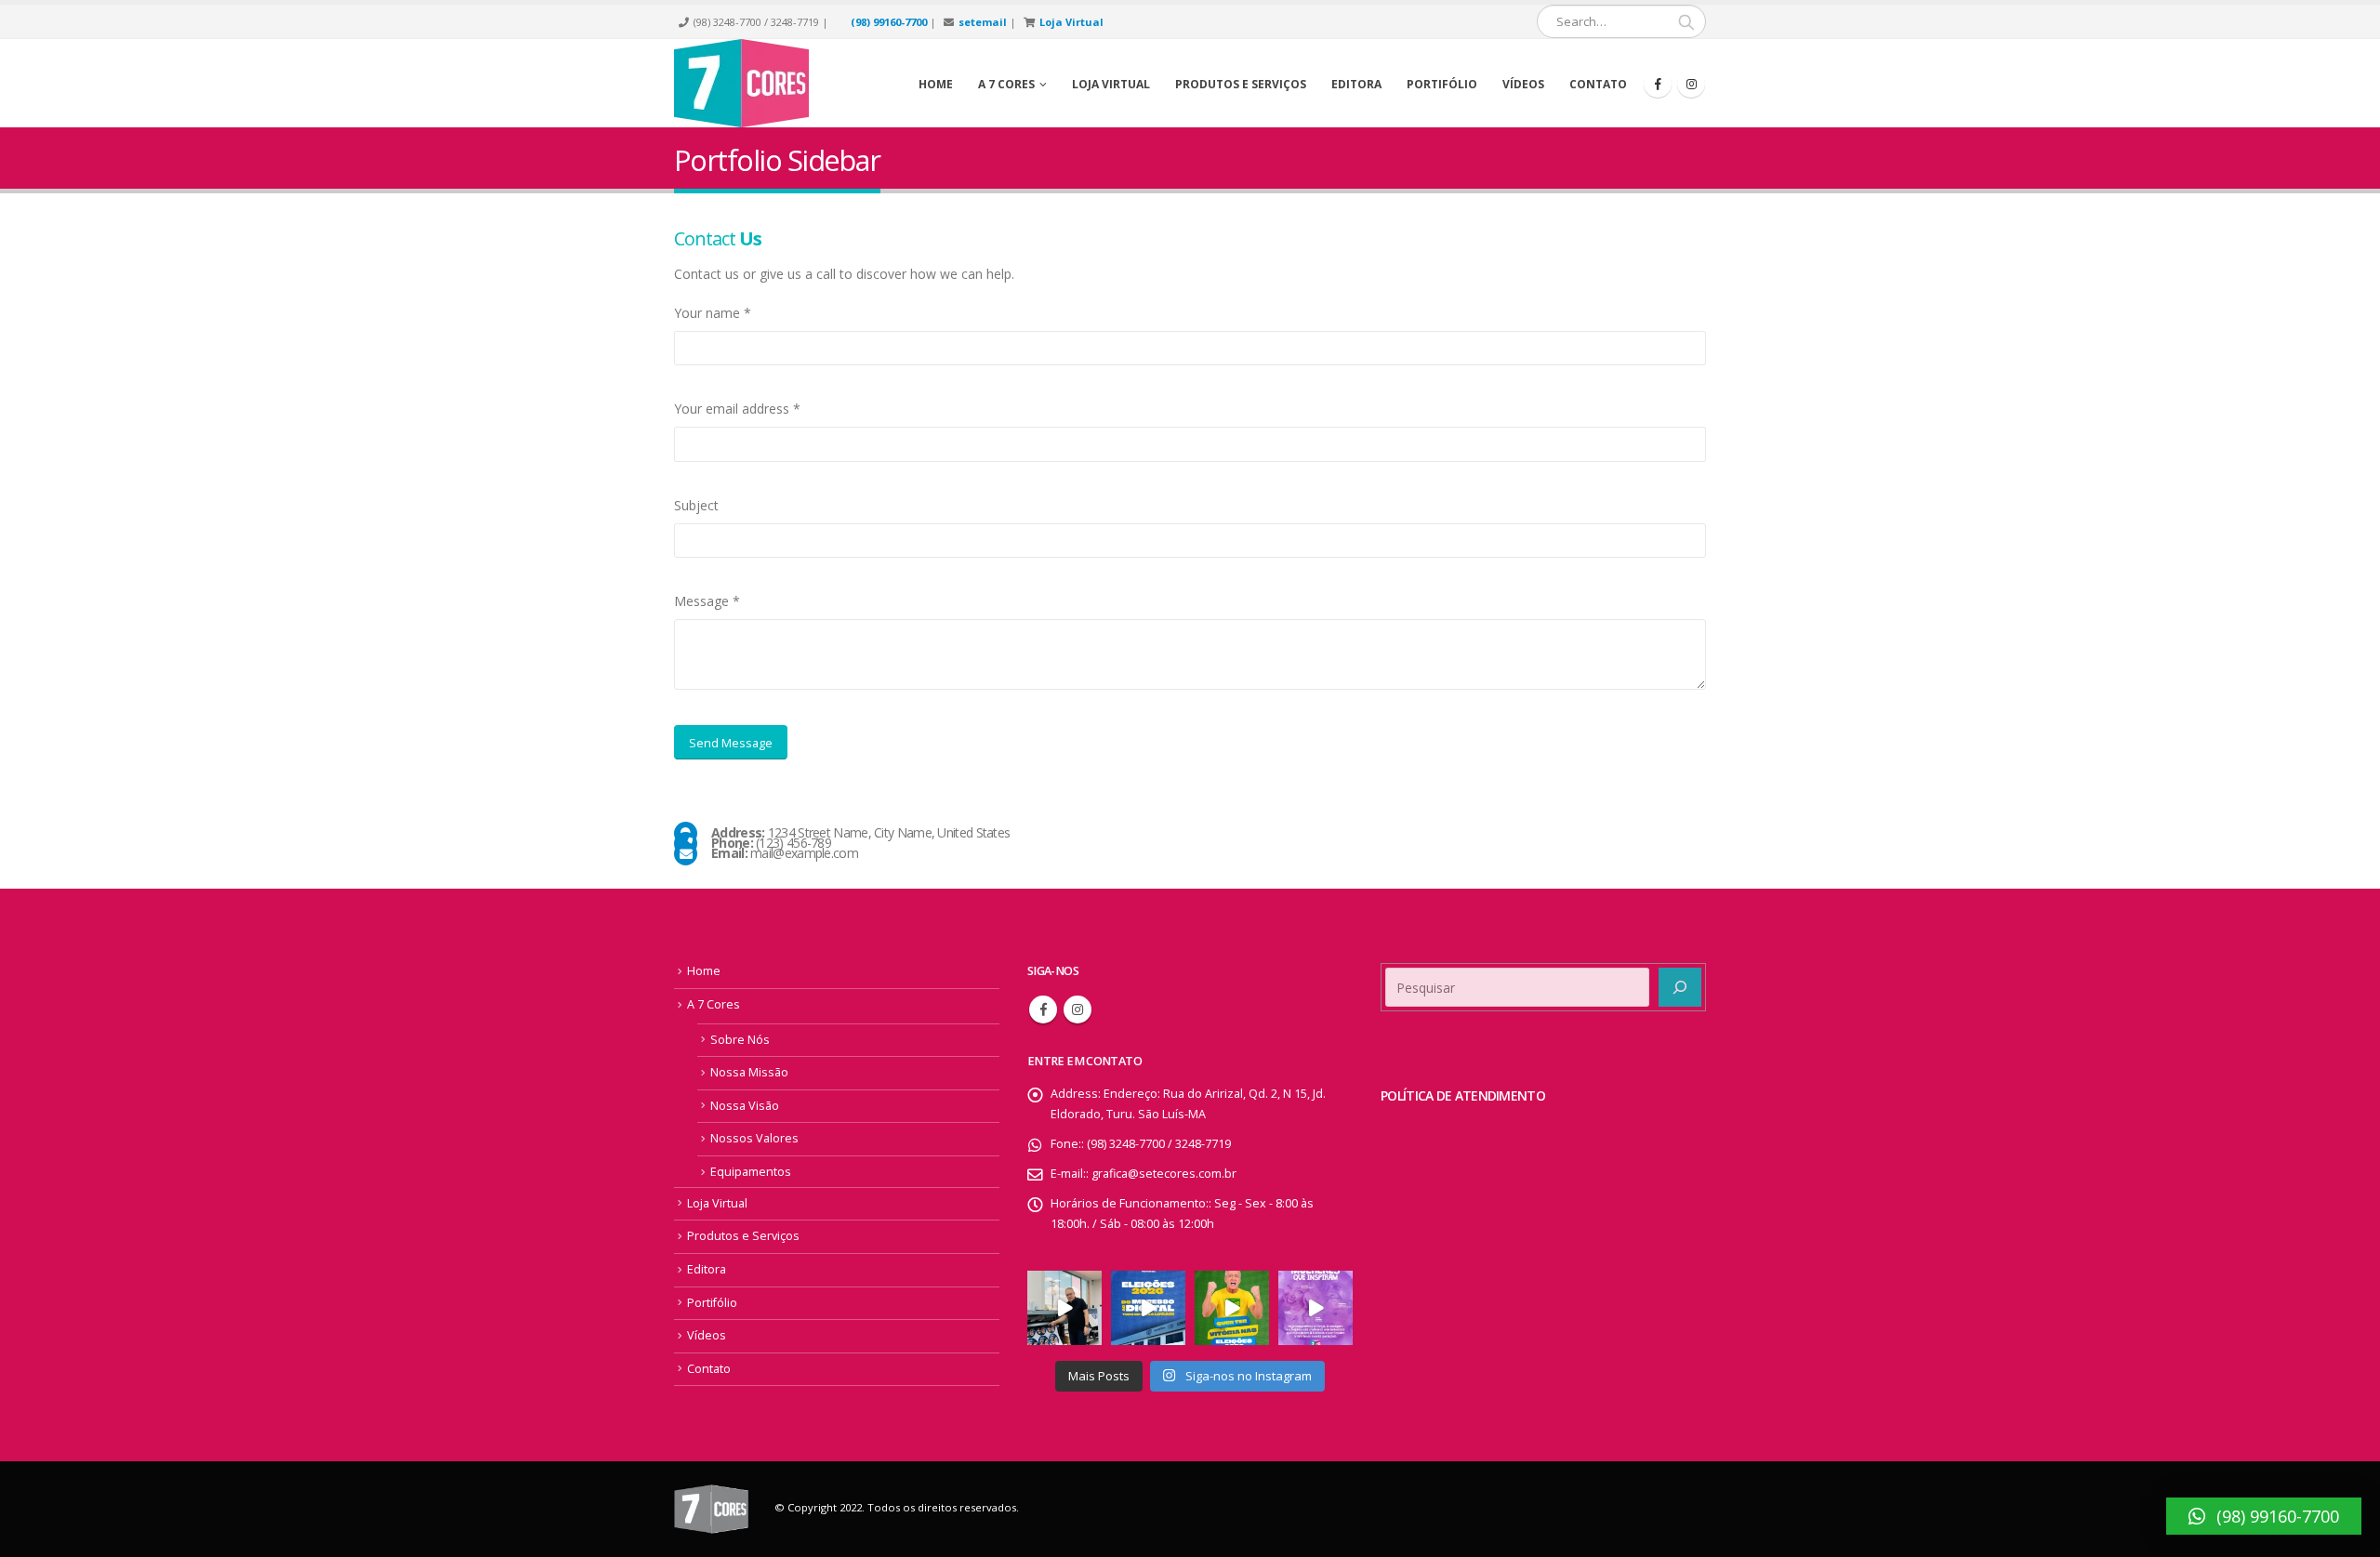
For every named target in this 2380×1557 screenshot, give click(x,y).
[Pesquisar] (1680, 987)
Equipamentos (751, 1172)
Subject (696, 505)
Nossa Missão (749, 1072)
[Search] (1686, 21)
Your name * (713, 313)
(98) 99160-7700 (889, 22)
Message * (707, 601)
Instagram (1078, 1009)
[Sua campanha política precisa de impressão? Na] (1064, 1308)
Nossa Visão (745, 1106)
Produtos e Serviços (1241, 84)
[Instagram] (1691, 84)
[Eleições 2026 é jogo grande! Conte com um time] (1148, 1308)
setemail (983, 22)
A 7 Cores (714, 1004)
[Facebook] (1658, 84)
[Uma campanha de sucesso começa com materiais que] (1232, 1308)
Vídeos (1523, 84)
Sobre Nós (740, 1040)
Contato (1598, 84)
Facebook (1043, 1009)
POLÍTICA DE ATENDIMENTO (1463, 1095)
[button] (2264, 1516)
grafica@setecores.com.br (1164, 1174)
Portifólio (1442, 84)
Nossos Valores (754, 1138)
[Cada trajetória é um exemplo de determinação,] (1316, 1308)
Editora (1356, 84)
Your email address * (737, 409)
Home (936, 84)
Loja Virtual (1071, 22)
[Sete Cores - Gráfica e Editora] (741, 83)
